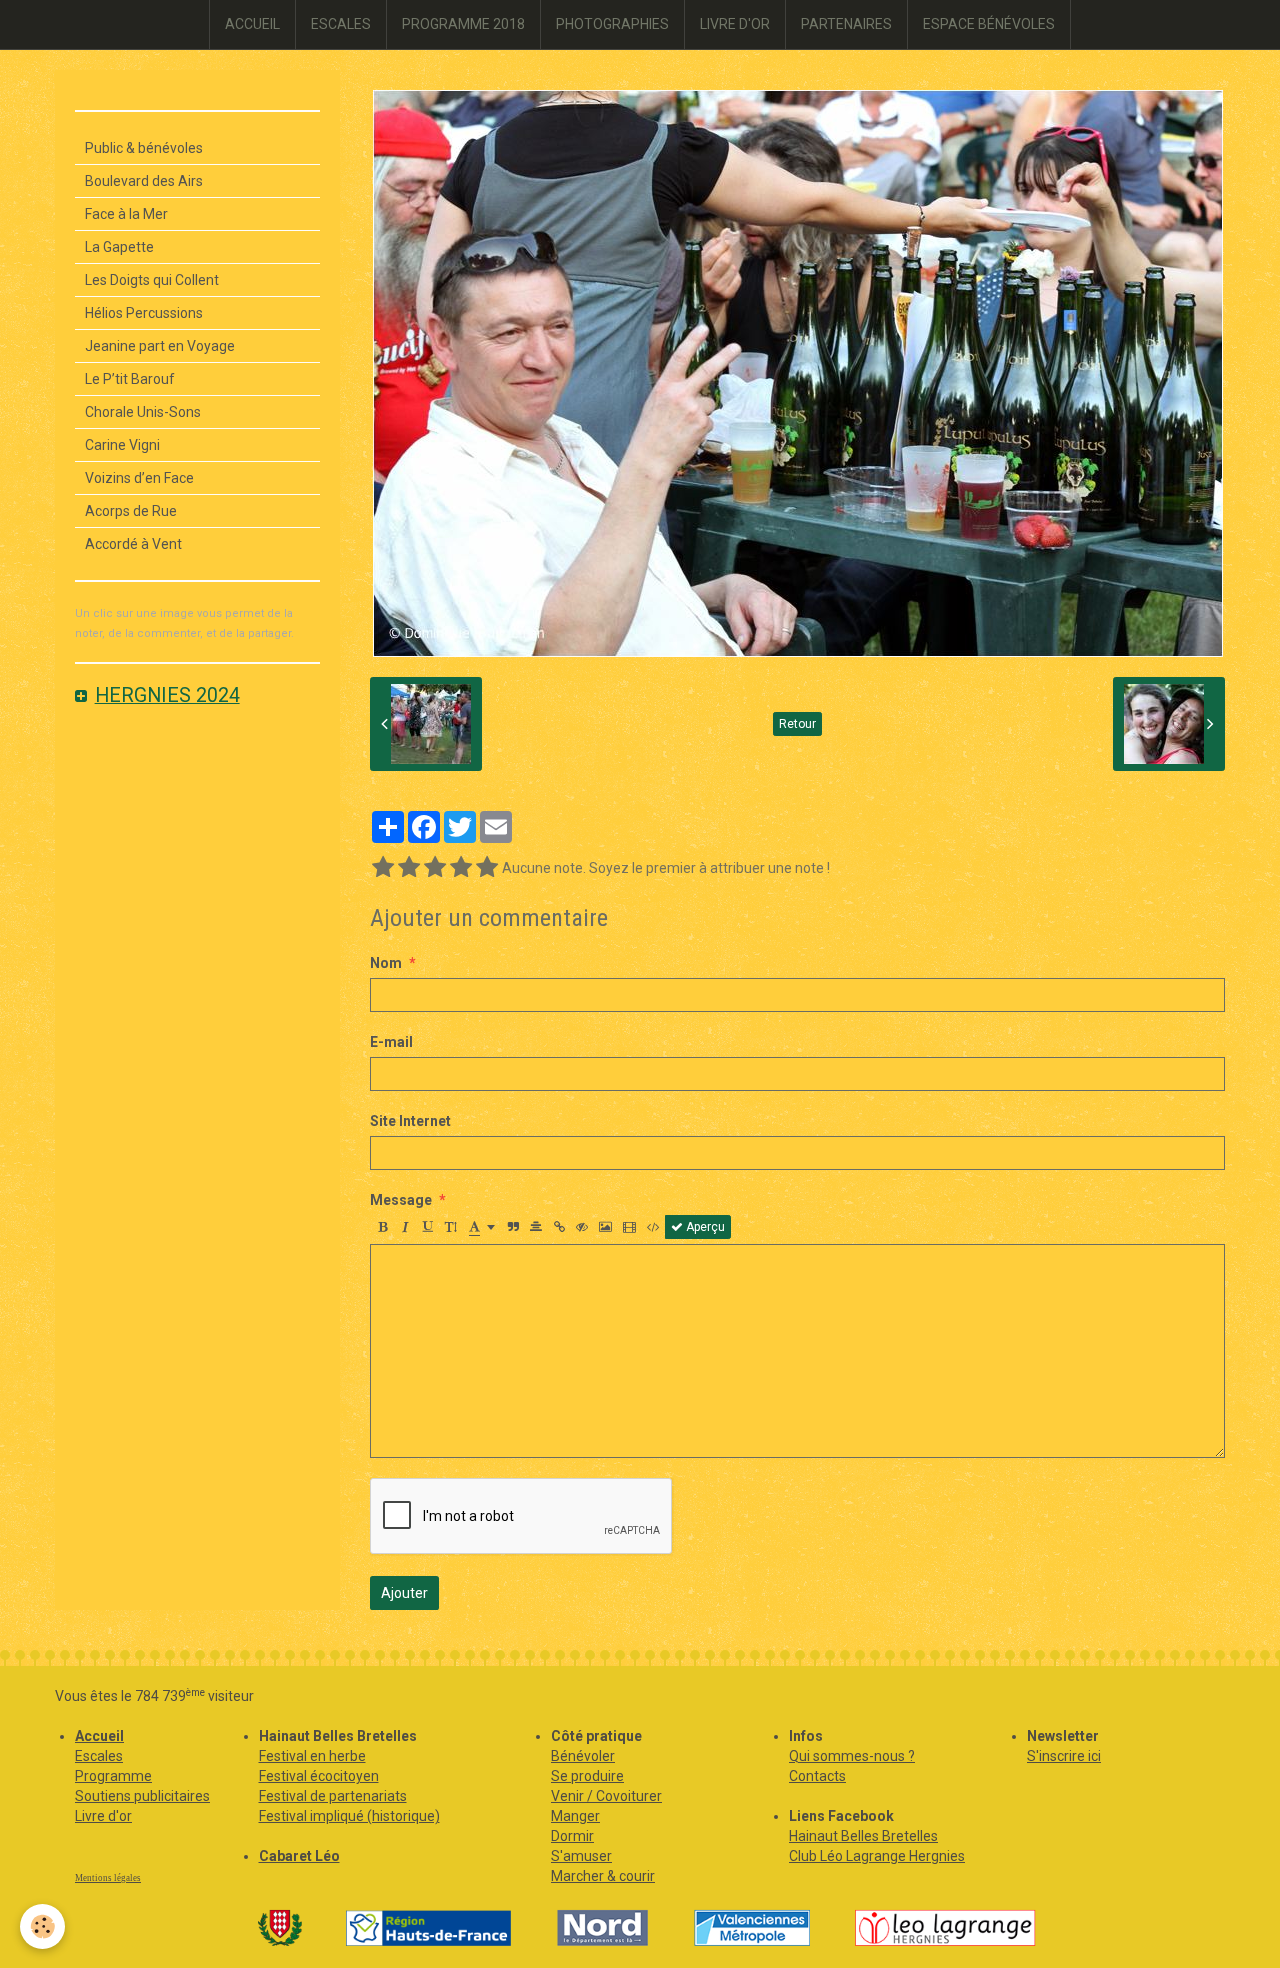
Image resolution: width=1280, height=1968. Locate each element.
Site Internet (410, 1121)
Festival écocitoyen (319, 1776)
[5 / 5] (487, 868)
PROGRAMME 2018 (463, 24)
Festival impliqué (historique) (349, 1816)
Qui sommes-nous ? (852, 1756)
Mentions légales (108, 1878)
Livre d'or (103, 1816)
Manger (575, 1816)
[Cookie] (42, 1926)
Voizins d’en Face (139, 478)
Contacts (817, 1776)
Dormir (572, 1836)
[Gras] (382, 1227)
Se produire (587, 1776)
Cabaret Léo (299, 1856)
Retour (797, 724)
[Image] (605, 1227)
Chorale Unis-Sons (143, 412)
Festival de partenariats (333, 1796)
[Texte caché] (582, 1227)
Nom (386, 963)
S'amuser (581, 1856)
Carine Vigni (122, 445)
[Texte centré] (536, 1227)
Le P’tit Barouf (130, 379)
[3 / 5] (435, 868)
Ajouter (404, 1593)
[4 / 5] (461, 868)
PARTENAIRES (846, 24)
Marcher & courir (603, 1876)
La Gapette (119, 247)
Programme (113, 1776)
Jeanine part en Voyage (160, 346)
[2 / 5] (409, 868)
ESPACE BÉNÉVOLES (989, 24)
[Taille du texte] (451, 1227)
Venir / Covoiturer (606, 1796)
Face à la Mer (126, 214)
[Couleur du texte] (482, 1227)
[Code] (653, 1227)
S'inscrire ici (1064, 1756)
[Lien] (559, 1227)
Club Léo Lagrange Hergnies (877, 1856)
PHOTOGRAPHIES (612, 24)
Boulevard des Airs (144, 181)
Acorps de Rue (131, 511)
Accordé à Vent (133, 544)
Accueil (99, 1736)
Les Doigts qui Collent (152, 280)
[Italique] (405, 1227)
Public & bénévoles (144, 148)
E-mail (391, 1042)
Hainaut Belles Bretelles (863, 1836)
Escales (99, 1756)
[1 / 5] (383, 868)
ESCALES (341, 24)
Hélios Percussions (144, 313)
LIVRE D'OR (735, 24)
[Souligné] (428, 1227)
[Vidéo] (629, 1227)
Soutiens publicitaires (142, 1796)
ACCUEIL (252, 24)
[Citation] (513, 1227)
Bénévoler (583, 1756)
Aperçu (704, 1227)
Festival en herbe (312, 1756)
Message (401, 1200)
